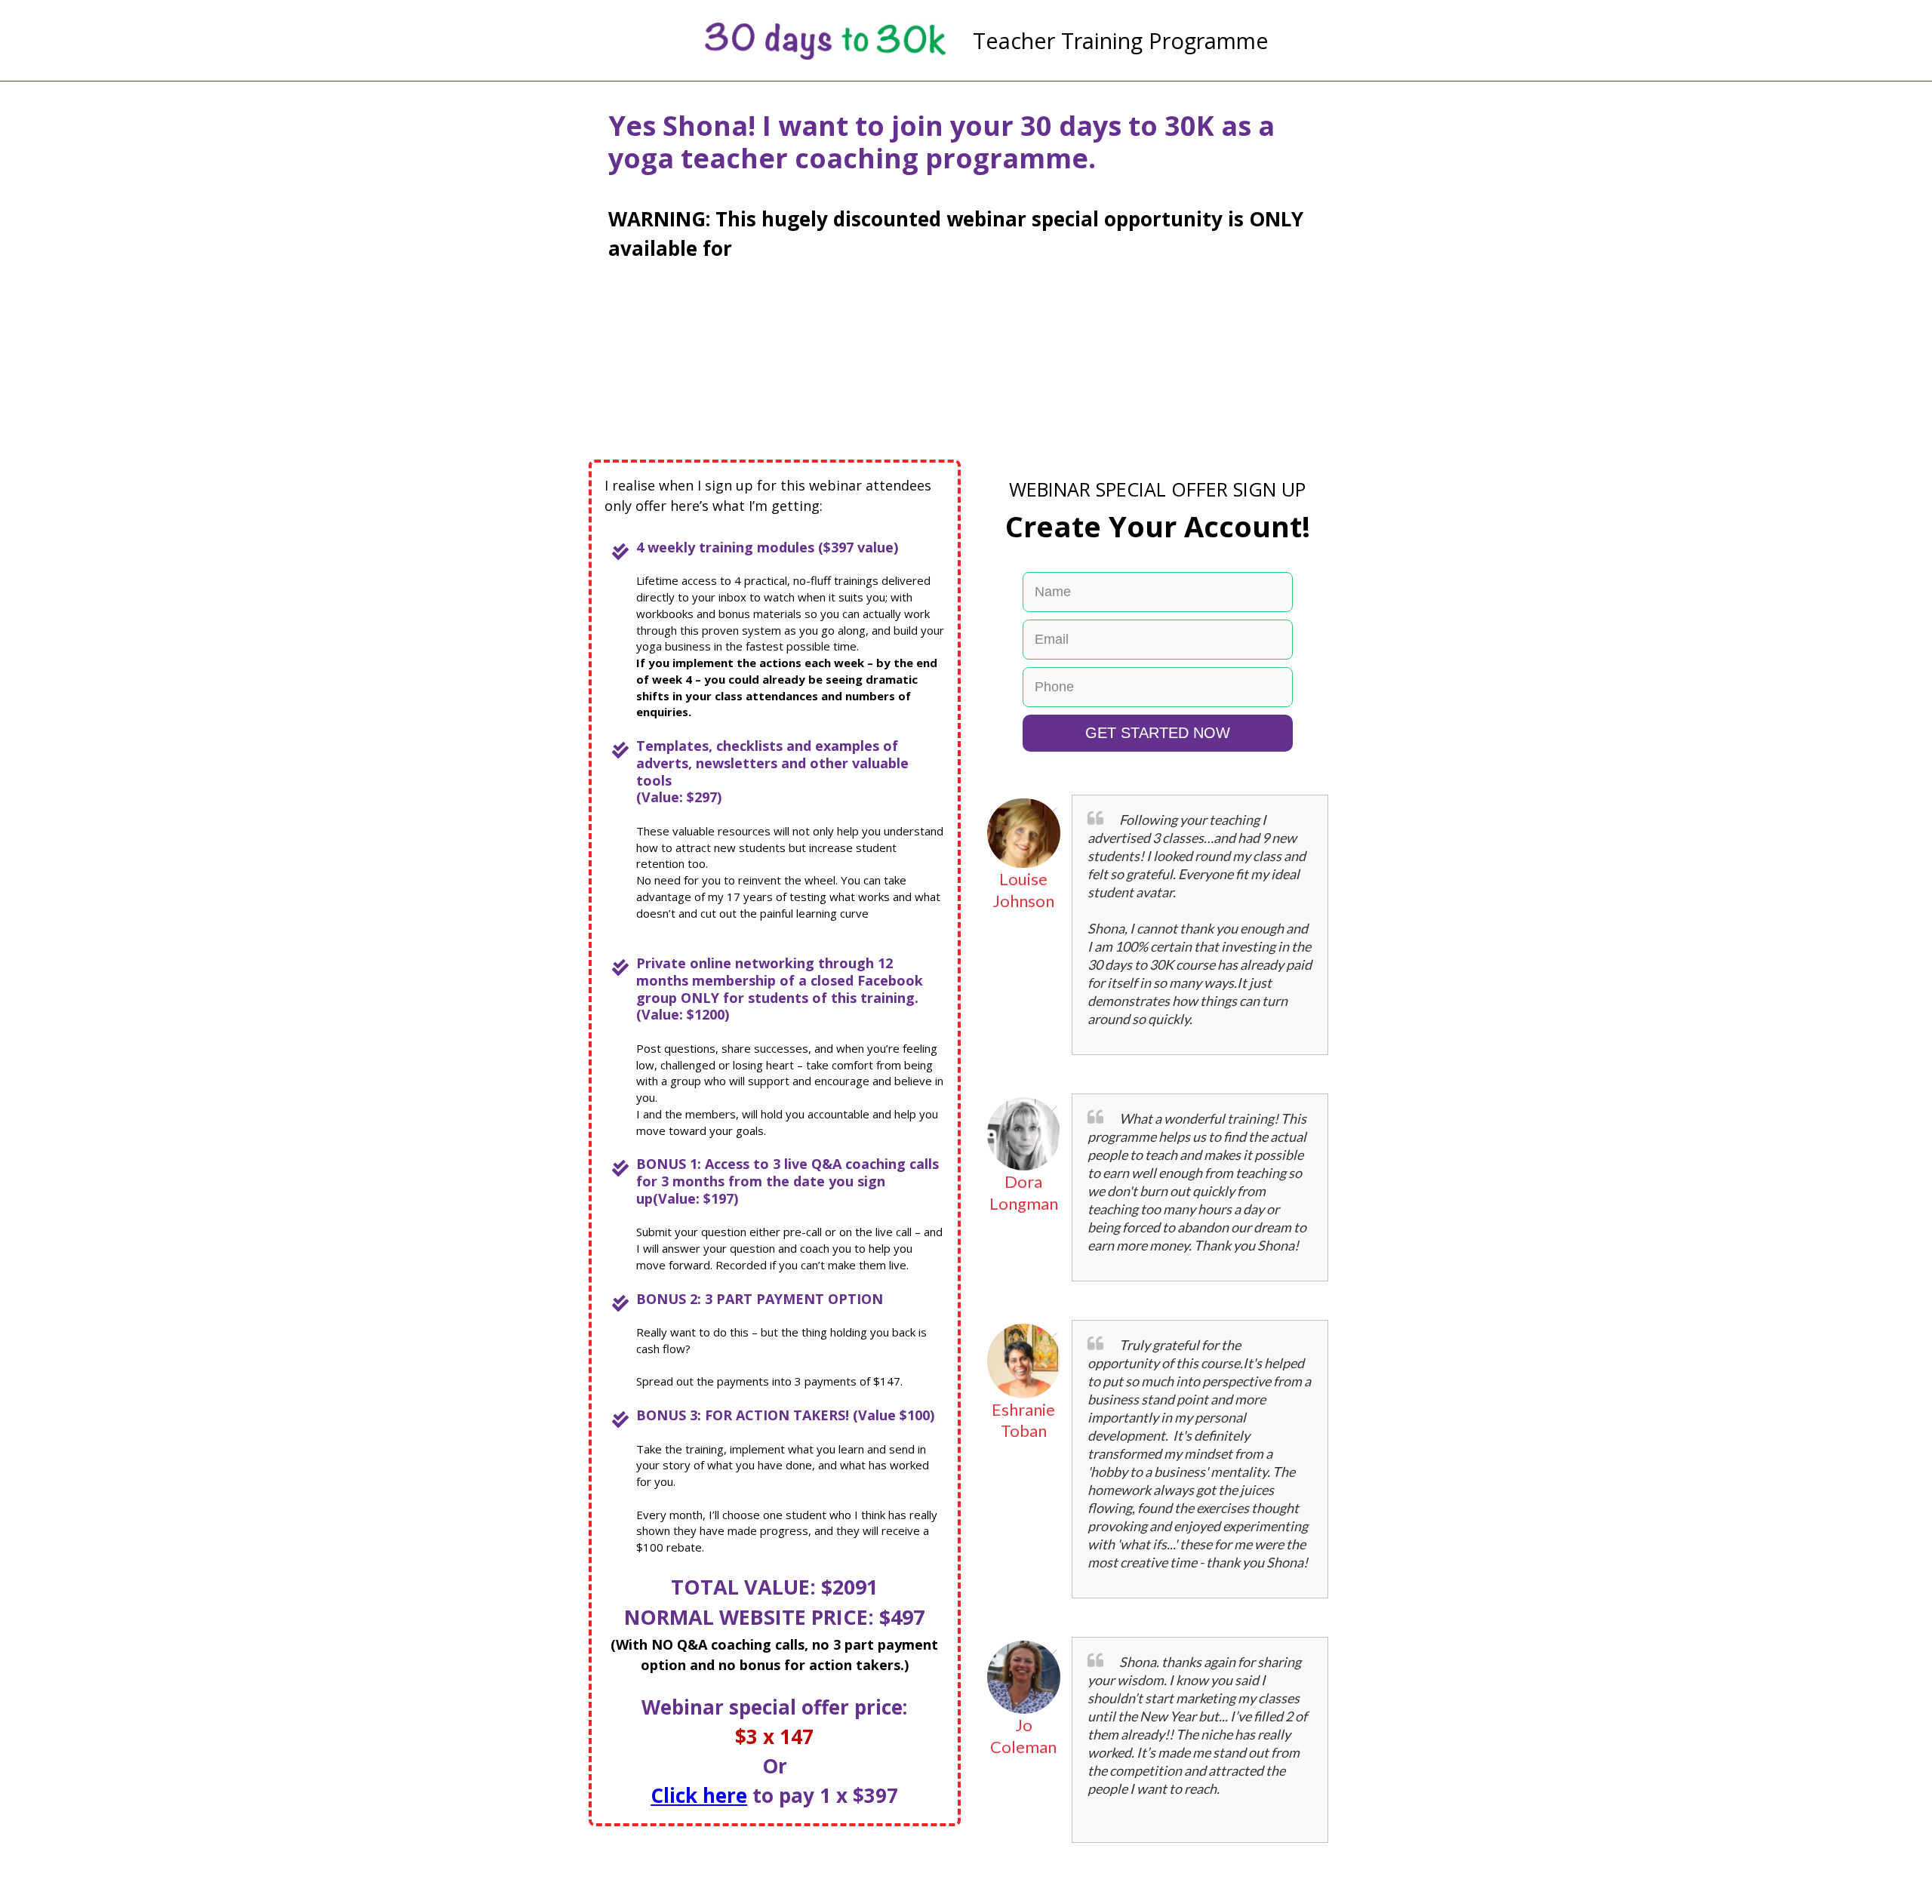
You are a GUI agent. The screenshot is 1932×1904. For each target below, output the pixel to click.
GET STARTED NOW (1158, 733)
